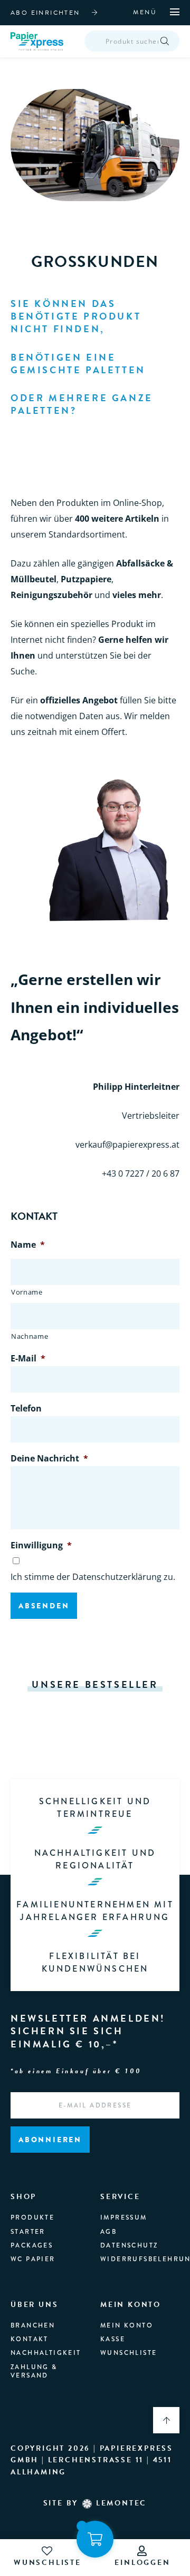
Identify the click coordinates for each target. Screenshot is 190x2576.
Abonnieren (50, 2140)
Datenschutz (129, 2245)
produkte (32, 2217)
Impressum (124, 2217)
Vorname (27, 1292)
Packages (32, 2245)
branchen (33, 2325)
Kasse (113, 2339)
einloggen (142, 2563)
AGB (108, 2232)
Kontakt (30, 2339)
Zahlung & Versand (34, 2371)
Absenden (44, 1606)
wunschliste (47, 2563)
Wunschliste (129, 2353)
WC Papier (33, 2259)
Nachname (30, 1336)
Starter (28, 2232)
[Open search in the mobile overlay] (132, 41)
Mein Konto (127, 2325)
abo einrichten (45, 13)
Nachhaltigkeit (46, 2353)
